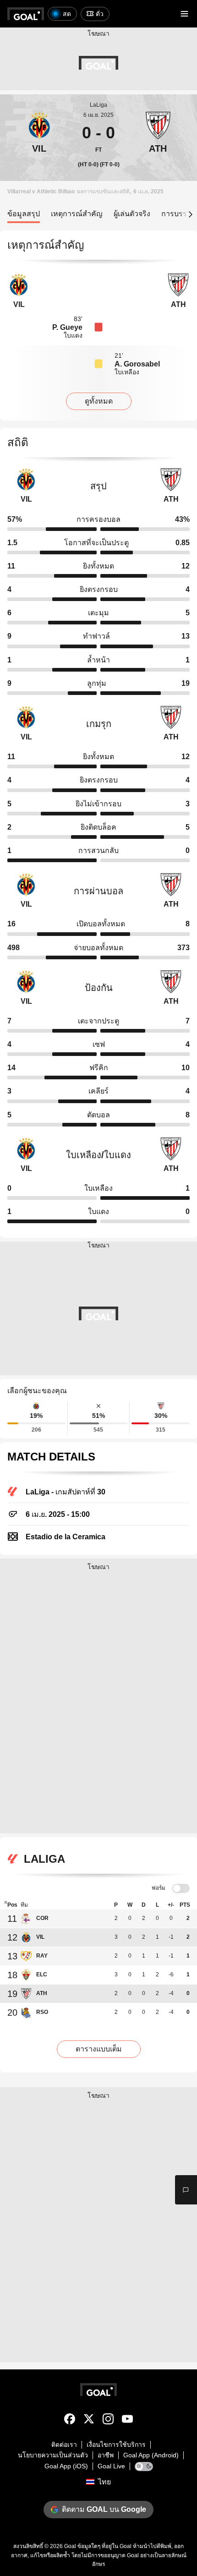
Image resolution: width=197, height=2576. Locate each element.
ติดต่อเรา (64, 2445)
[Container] (39, 133)
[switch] (181, 1889)
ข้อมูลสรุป (24, 214)
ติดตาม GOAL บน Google (104, 2509)
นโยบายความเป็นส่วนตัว (53, 2455)
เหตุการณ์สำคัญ (77, 214)
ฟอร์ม (159, 1888)
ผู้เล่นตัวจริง (132, 214)
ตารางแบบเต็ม (99, 2049)
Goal (70, 2546)
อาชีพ (106, 2455)
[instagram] (108, 2421)
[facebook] (70, 2421)
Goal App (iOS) (66, 2466)
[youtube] (127, 2421)
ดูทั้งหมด (99, 401)
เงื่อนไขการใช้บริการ (116, 2445)
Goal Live (111, 2466)
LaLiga (98, 105)
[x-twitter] (89, 2421)
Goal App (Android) (151, 2455)
